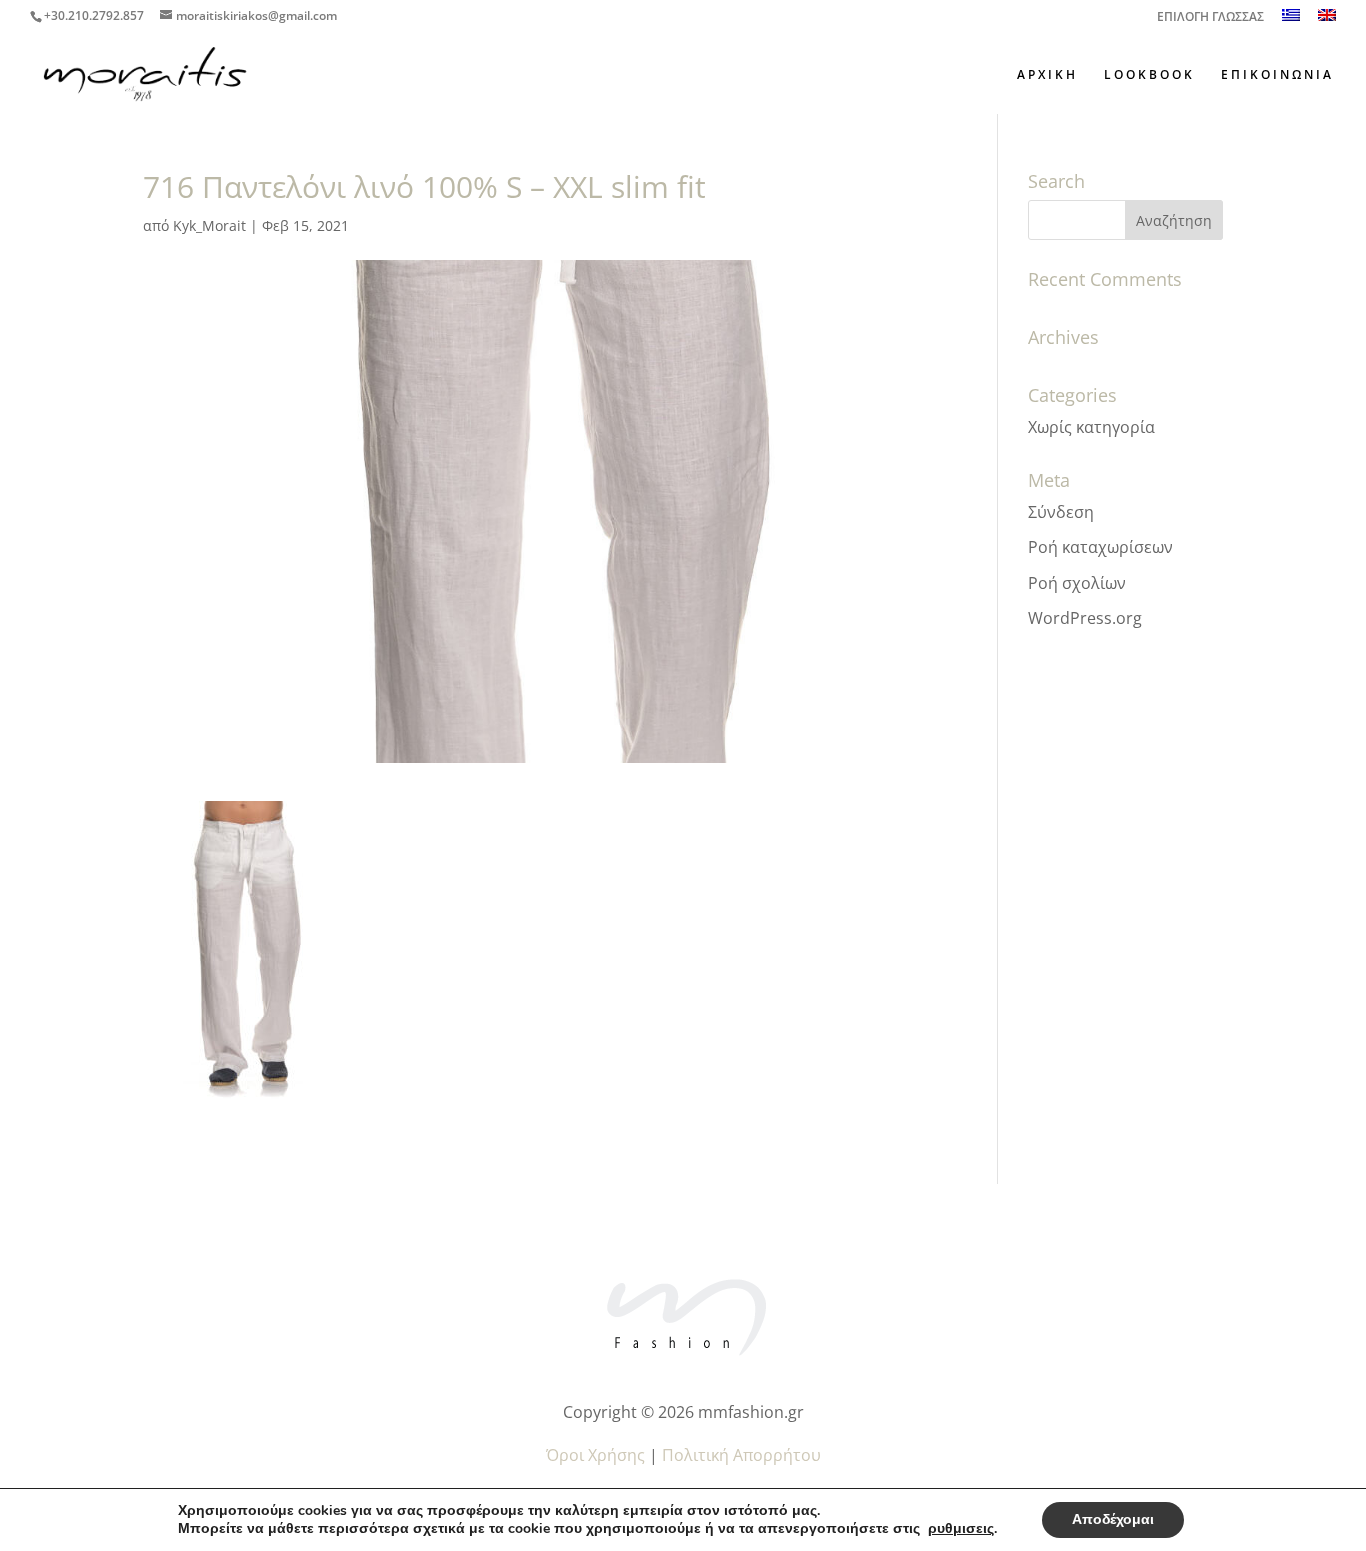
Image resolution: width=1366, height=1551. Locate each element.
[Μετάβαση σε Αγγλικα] (1327, 20)
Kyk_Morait (209, 225)
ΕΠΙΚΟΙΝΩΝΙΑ (1277, 75)
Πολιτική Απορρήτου (741, 1455)
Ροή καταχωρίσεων (1100, 547)
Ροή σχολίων (1077, 583)
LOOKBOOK (1149, 75)
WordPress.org (1085, 618)
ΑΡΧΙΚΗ (1047, 75)
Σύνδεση (1061, 512)
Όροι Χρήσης (595, 1455)
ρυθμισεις (961, 1529)
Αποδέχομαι (1113, 1519)
